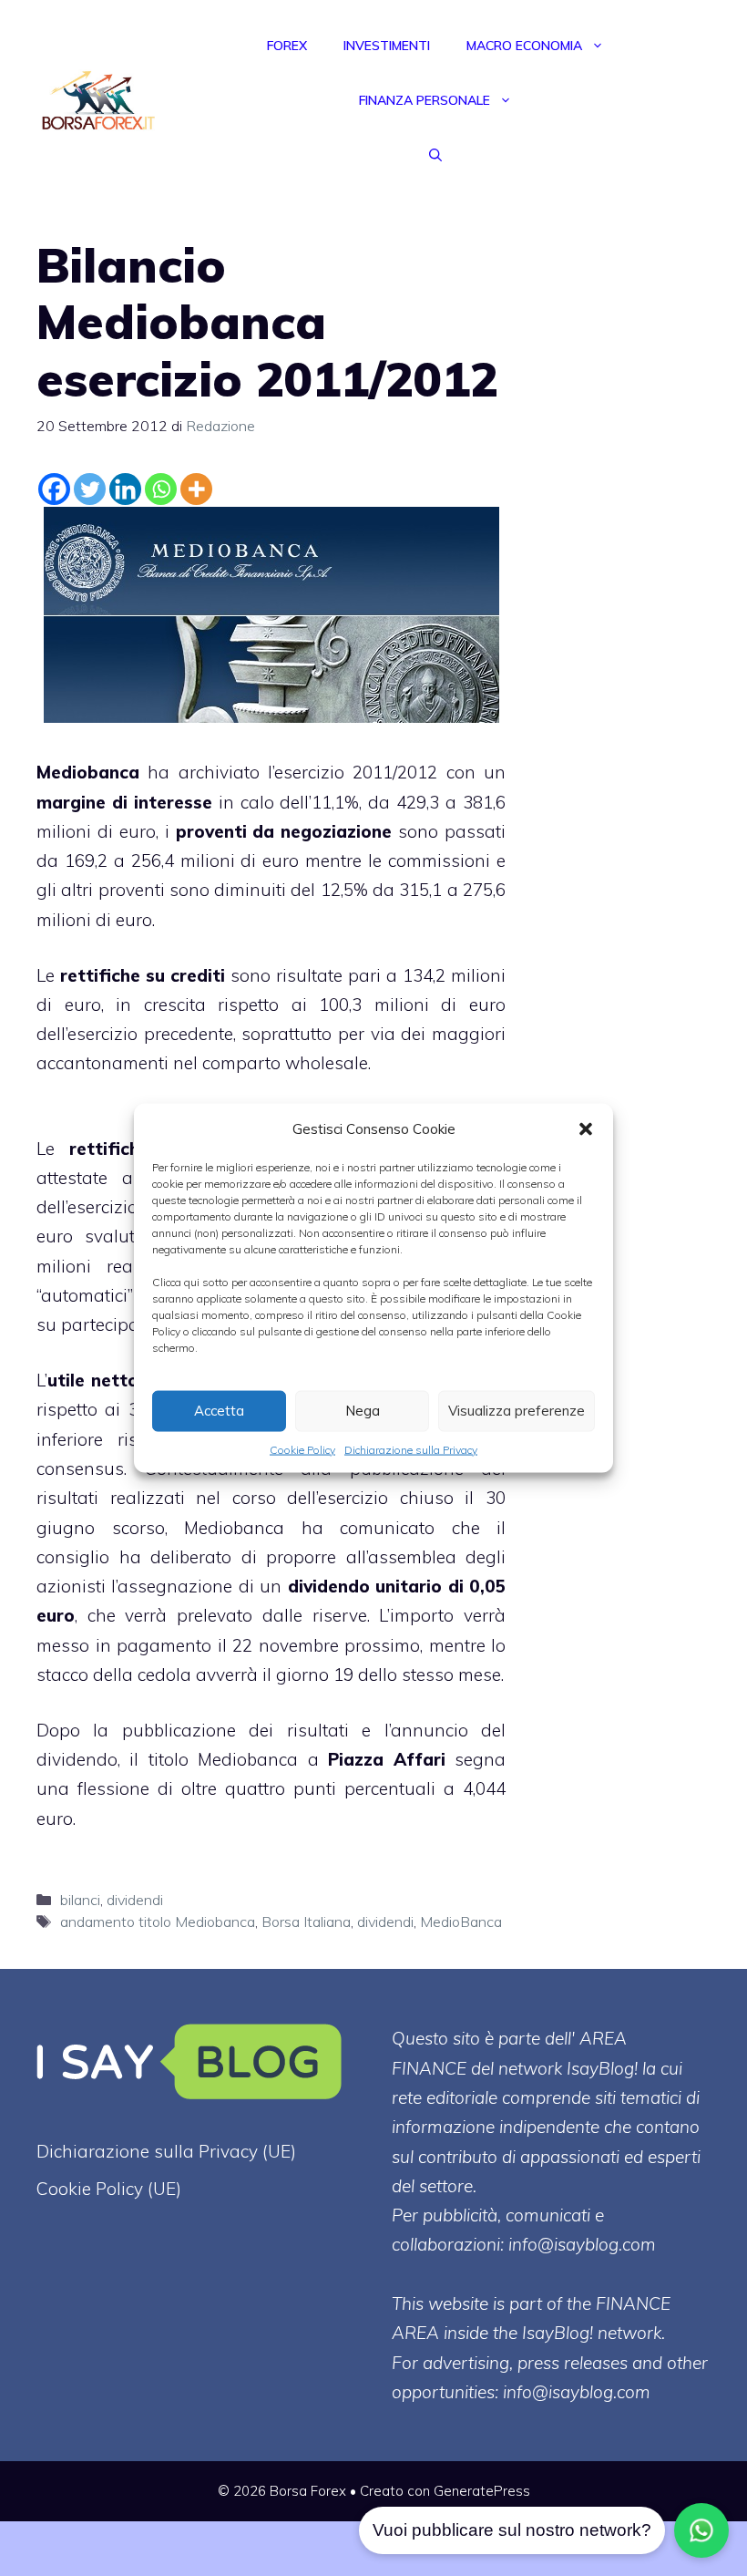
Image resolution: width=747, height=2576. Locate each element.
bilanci (80, 1900)
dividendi (135, 1900)
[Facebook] (54, 489)
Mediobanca (88, 772)
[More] (196, 489)
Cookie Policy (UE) (109, 2189)
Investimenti (387, 46)
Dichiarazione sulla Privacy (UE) (166, 2151)
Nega (363, 1411)
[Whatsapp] (161, 489)
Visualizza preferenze (517, 1411)
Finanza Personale (425, 100)
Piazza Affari (386, 1759)
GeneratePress (482, 2491)
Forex (287, 46)
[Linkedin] (125, 489)
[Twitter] (90, 489)
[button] (586, 1128)
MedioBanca (461, 1922)
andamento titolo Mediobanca (158, 1922)
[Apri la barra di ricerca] (435, 155)
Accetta (219, 1411)
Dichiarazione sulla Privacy (411, 1449)
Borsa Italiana (306, 1922)
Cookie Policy (302, 1449)
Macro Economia (524, 46)
